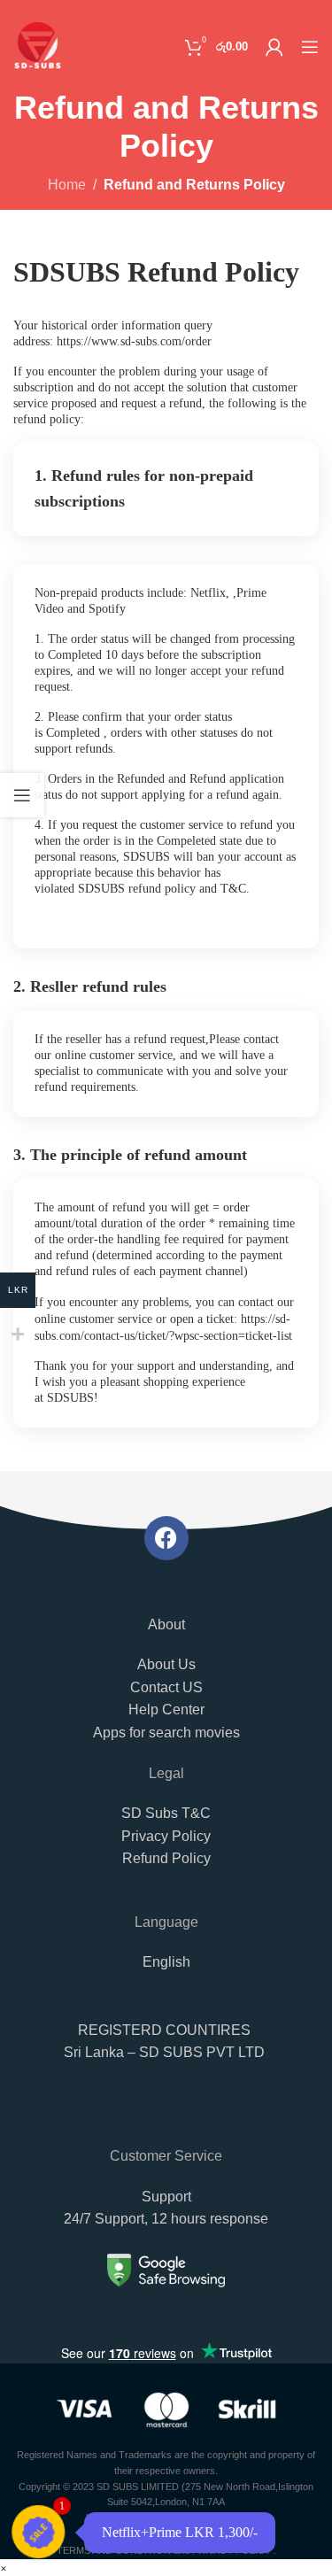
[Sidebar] (22, 795)
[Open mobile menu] (310, 47)
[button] (166, 2051)
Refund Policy (166, 1858)
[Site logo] (38, 46)
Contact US (166, 1687)
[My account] (274, 47)
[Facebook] (166, 1538)
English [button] (166, 1962)
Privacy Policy (166, 1836)
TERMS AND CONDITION (114, 2550)
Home (67, 185)
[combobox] (166, 2116)
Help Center (166, 1710)
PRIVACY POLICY (232, 2550)
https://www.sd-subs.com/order (134, 341)
